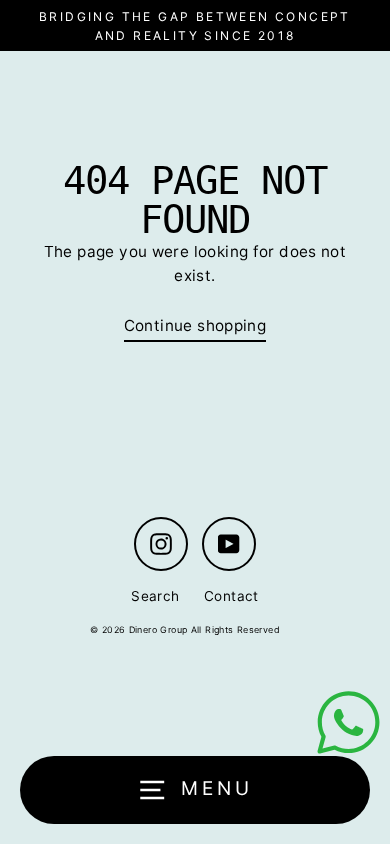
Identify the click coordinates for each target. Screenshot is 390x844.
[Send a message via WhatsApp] (348, 722)
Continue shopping (195, 325)
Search (155, 596)
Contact (231, 596)
